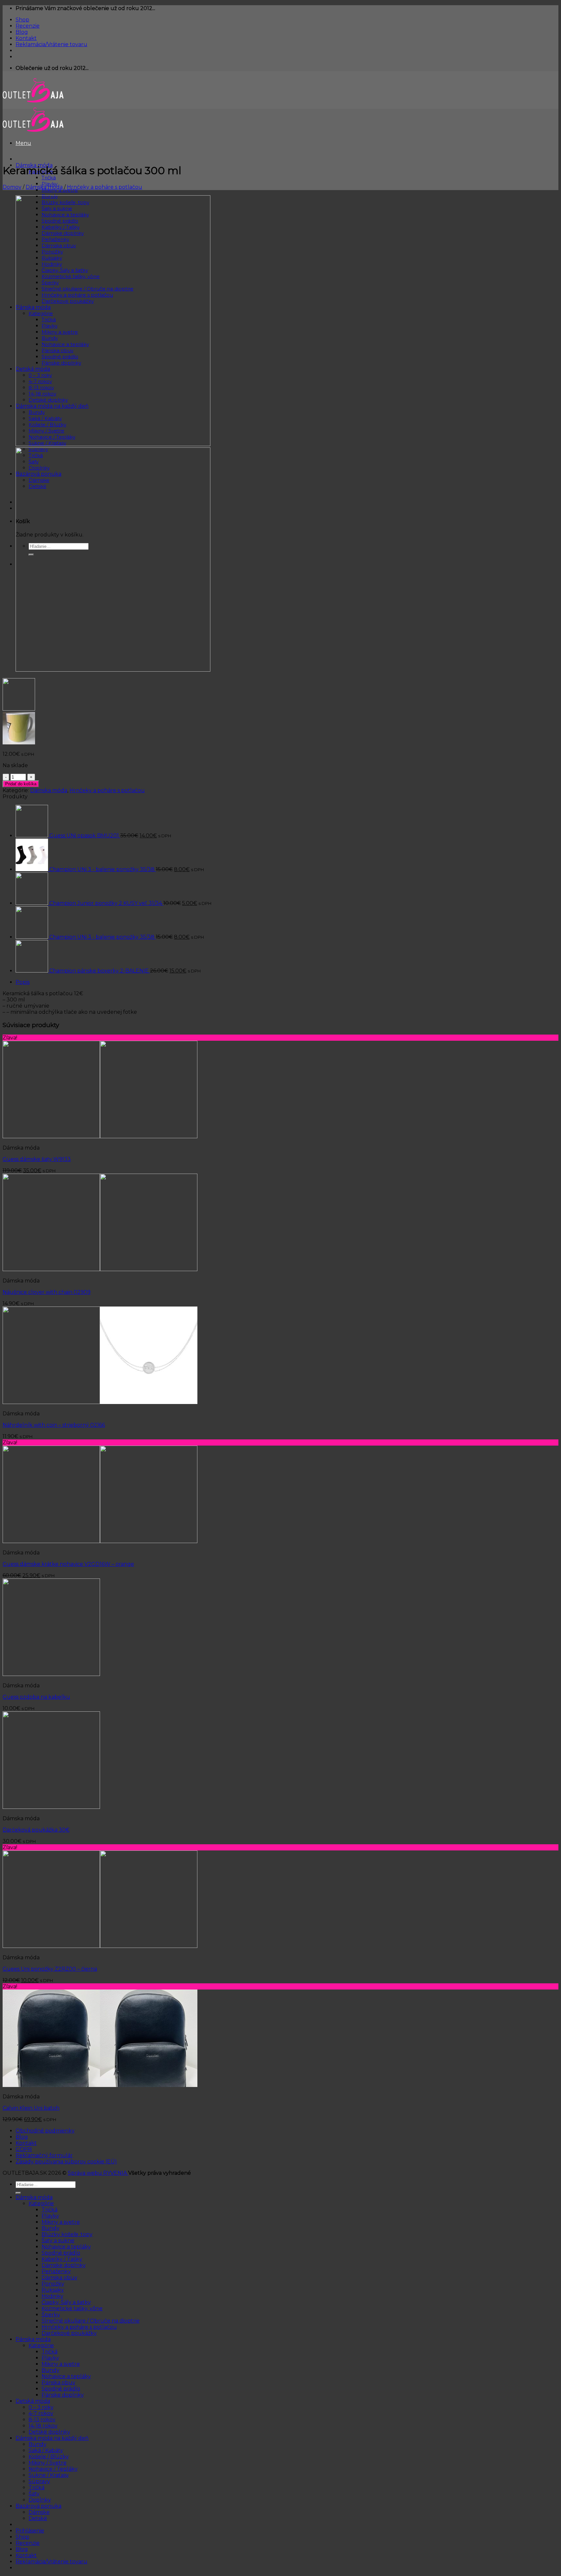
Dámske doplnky (64, 2265)
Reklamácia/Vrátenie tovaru (51, 44)
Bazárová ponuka (38, 2506)
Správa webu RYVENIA (98, 2173)
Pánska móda (33, 2339)
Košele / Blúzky (49, 2457)
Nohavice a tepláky (66, 2247)
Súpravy (39, 2481)
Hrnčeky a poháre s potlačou (105, 187)
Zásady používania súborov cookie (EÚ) (66, 2162)
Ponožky (53, 2284)
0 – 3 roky (41, 2407)
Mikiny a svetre (61, 2222)
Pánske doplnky (63, 2395)
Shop (22, 20)
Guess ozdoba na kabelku (36, 1697)
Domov (12, 187)
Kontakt (26, 38)
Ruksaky (53, 2290)
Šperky (51, 2315)
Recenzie (28, 26)
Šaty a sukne (58, 2241)
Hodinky (52, 2296)
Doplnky (40, 2500)
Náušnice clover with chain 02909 (47, 1292)
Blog (22, 32)
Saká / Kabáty (46, 2450)
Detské (38, 2518)
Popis (23, 982)
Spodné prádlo (61, 2253)
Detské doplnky (49, 2432)
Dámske (39, 2512)
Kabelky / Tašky (62, 2259)
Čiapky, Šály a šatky (66, 2302)
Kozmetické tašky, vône (72, 2308)
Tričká (49, 178)
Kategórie (41, 2203)
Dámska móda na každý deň (52, 2438)
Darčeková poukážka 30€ (36, 1830)
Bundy (50, 2228)
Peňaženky (56, 2271)
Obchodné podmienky (45, 2131)
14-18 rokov (43, 2426)
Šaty (34, 2494)
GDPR (24, 2149)
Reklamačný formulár (44, 2155)
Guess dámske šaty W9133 (37, 1159)
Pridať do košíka (21, 784)
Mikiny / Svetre (48, 2463)
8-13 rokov (42, 2420)
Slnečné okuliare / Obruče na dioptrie (91, 2321)
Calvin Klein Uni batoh (31, 2108)
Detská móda (33, 2401)
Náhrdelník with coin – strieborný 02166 (54, 1425)
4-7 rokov (41, 2413)
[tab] (287, 982)
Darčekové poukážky (69, 2333)
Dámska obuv (59, 2278)
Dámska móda (44, 187)
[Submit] (18, 2193)
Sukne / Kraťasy (49, 2475)
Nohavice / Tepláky (53, 2469)
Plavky (50, 2216)
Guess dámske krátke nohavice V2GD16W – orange (68, 1564)
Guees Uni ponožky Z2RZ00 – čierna (50, 1969)
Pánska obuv (58, 2383)
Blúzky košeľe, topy (67, 2234)
